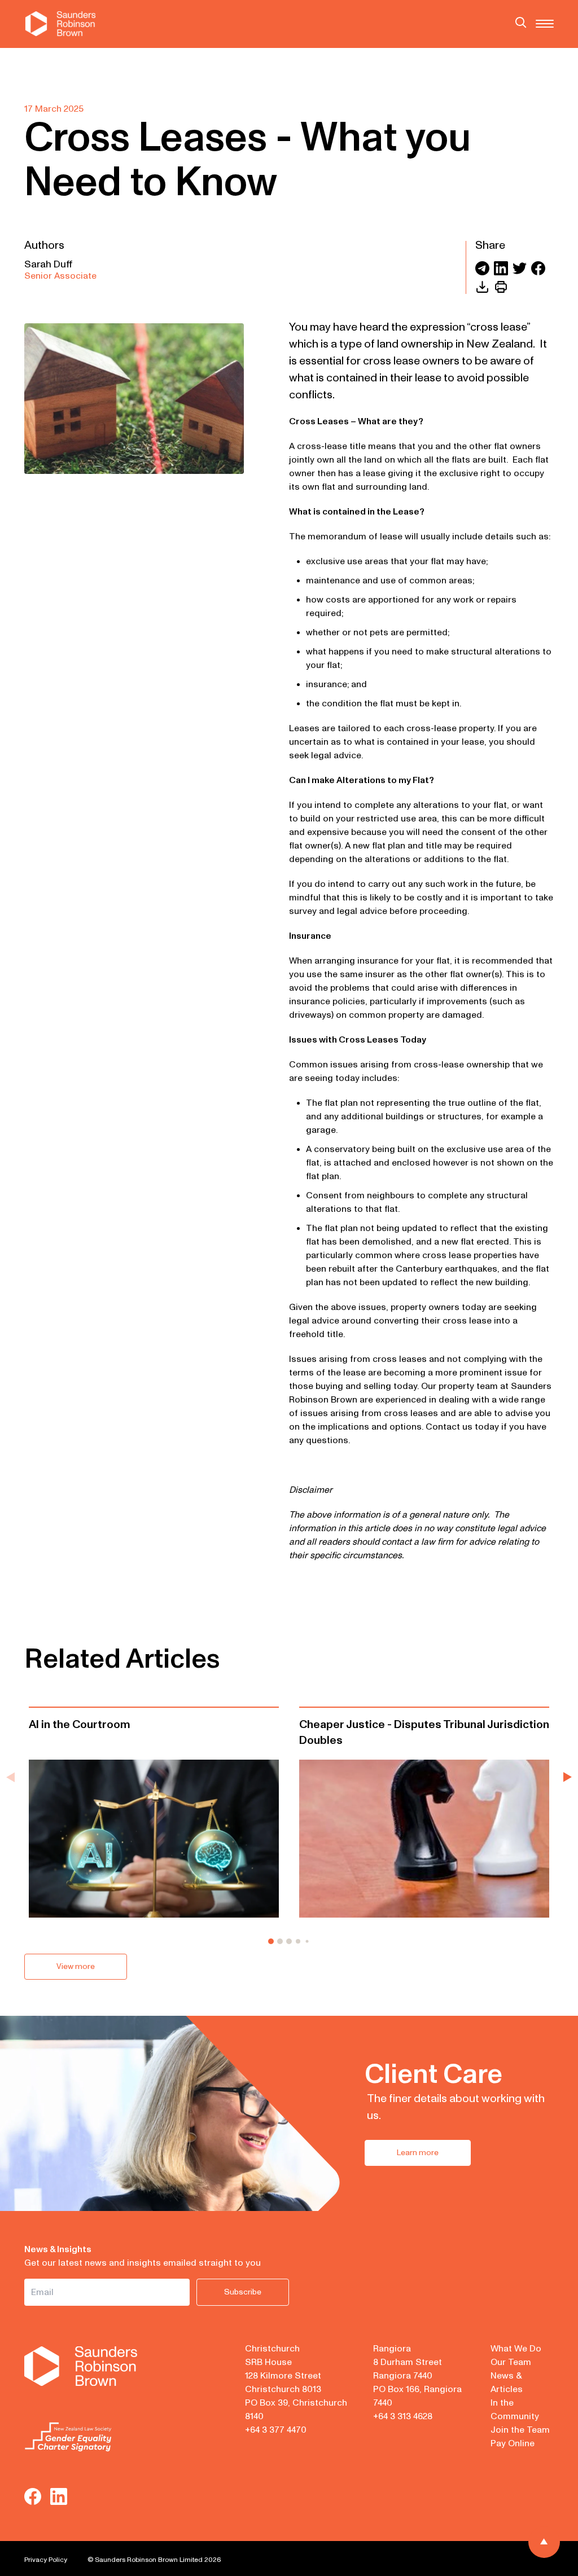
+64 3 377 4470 (276, 2430)
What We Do (516, 2349)
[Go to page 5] (307, 1942)
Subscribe (243, 2292)
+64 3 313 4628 (403, 2416)
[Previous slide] (10, 1777)
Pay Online (513, 2443)
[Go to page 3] (289, 1941)
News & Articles (507, 2382)
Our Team (511, 2362)
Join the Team (520, 2430)
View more (76, 1966)
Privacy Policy (46, 2560)
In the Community (515, 2410)
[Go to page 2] (280, 1941)
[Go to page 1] (271, 1941)
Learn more (418, 2153)
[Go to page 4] (298, 1941)
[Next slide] (568, 1777)
